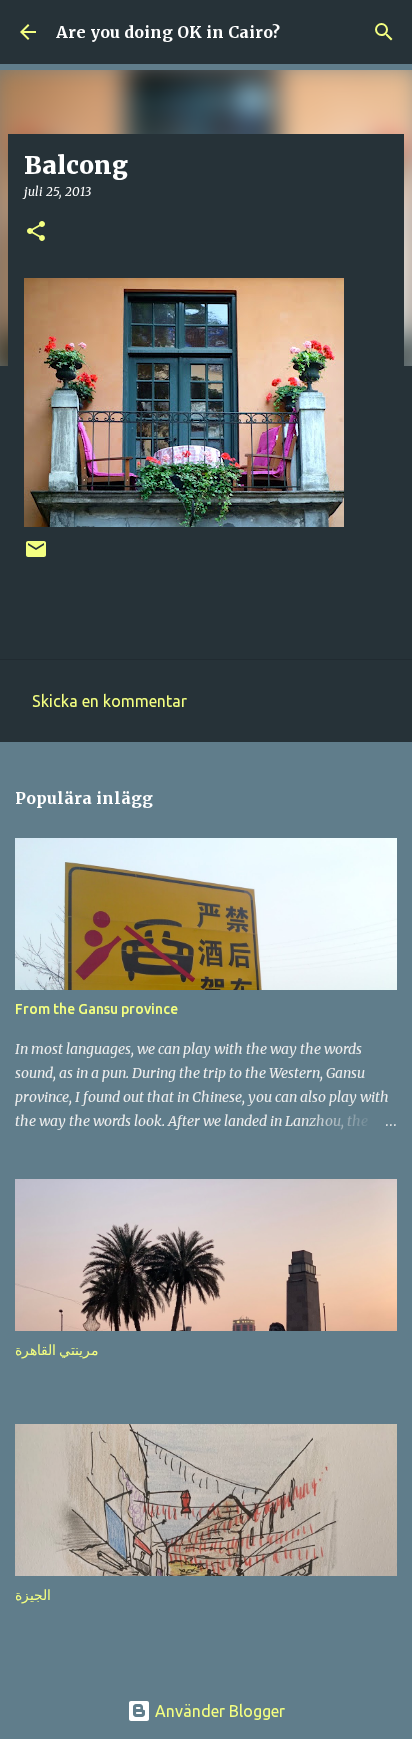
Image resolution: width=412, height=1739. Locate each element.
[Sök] (384, 32)
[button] (36, 232)
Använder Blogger (218, 1711)
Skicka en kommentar (109, 701)
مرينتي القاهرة (57, 1350)
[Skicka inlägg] (36, 556)
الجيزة (33, 1595)
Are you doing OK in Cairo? (168, 32)
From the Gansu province (96, 1009)
